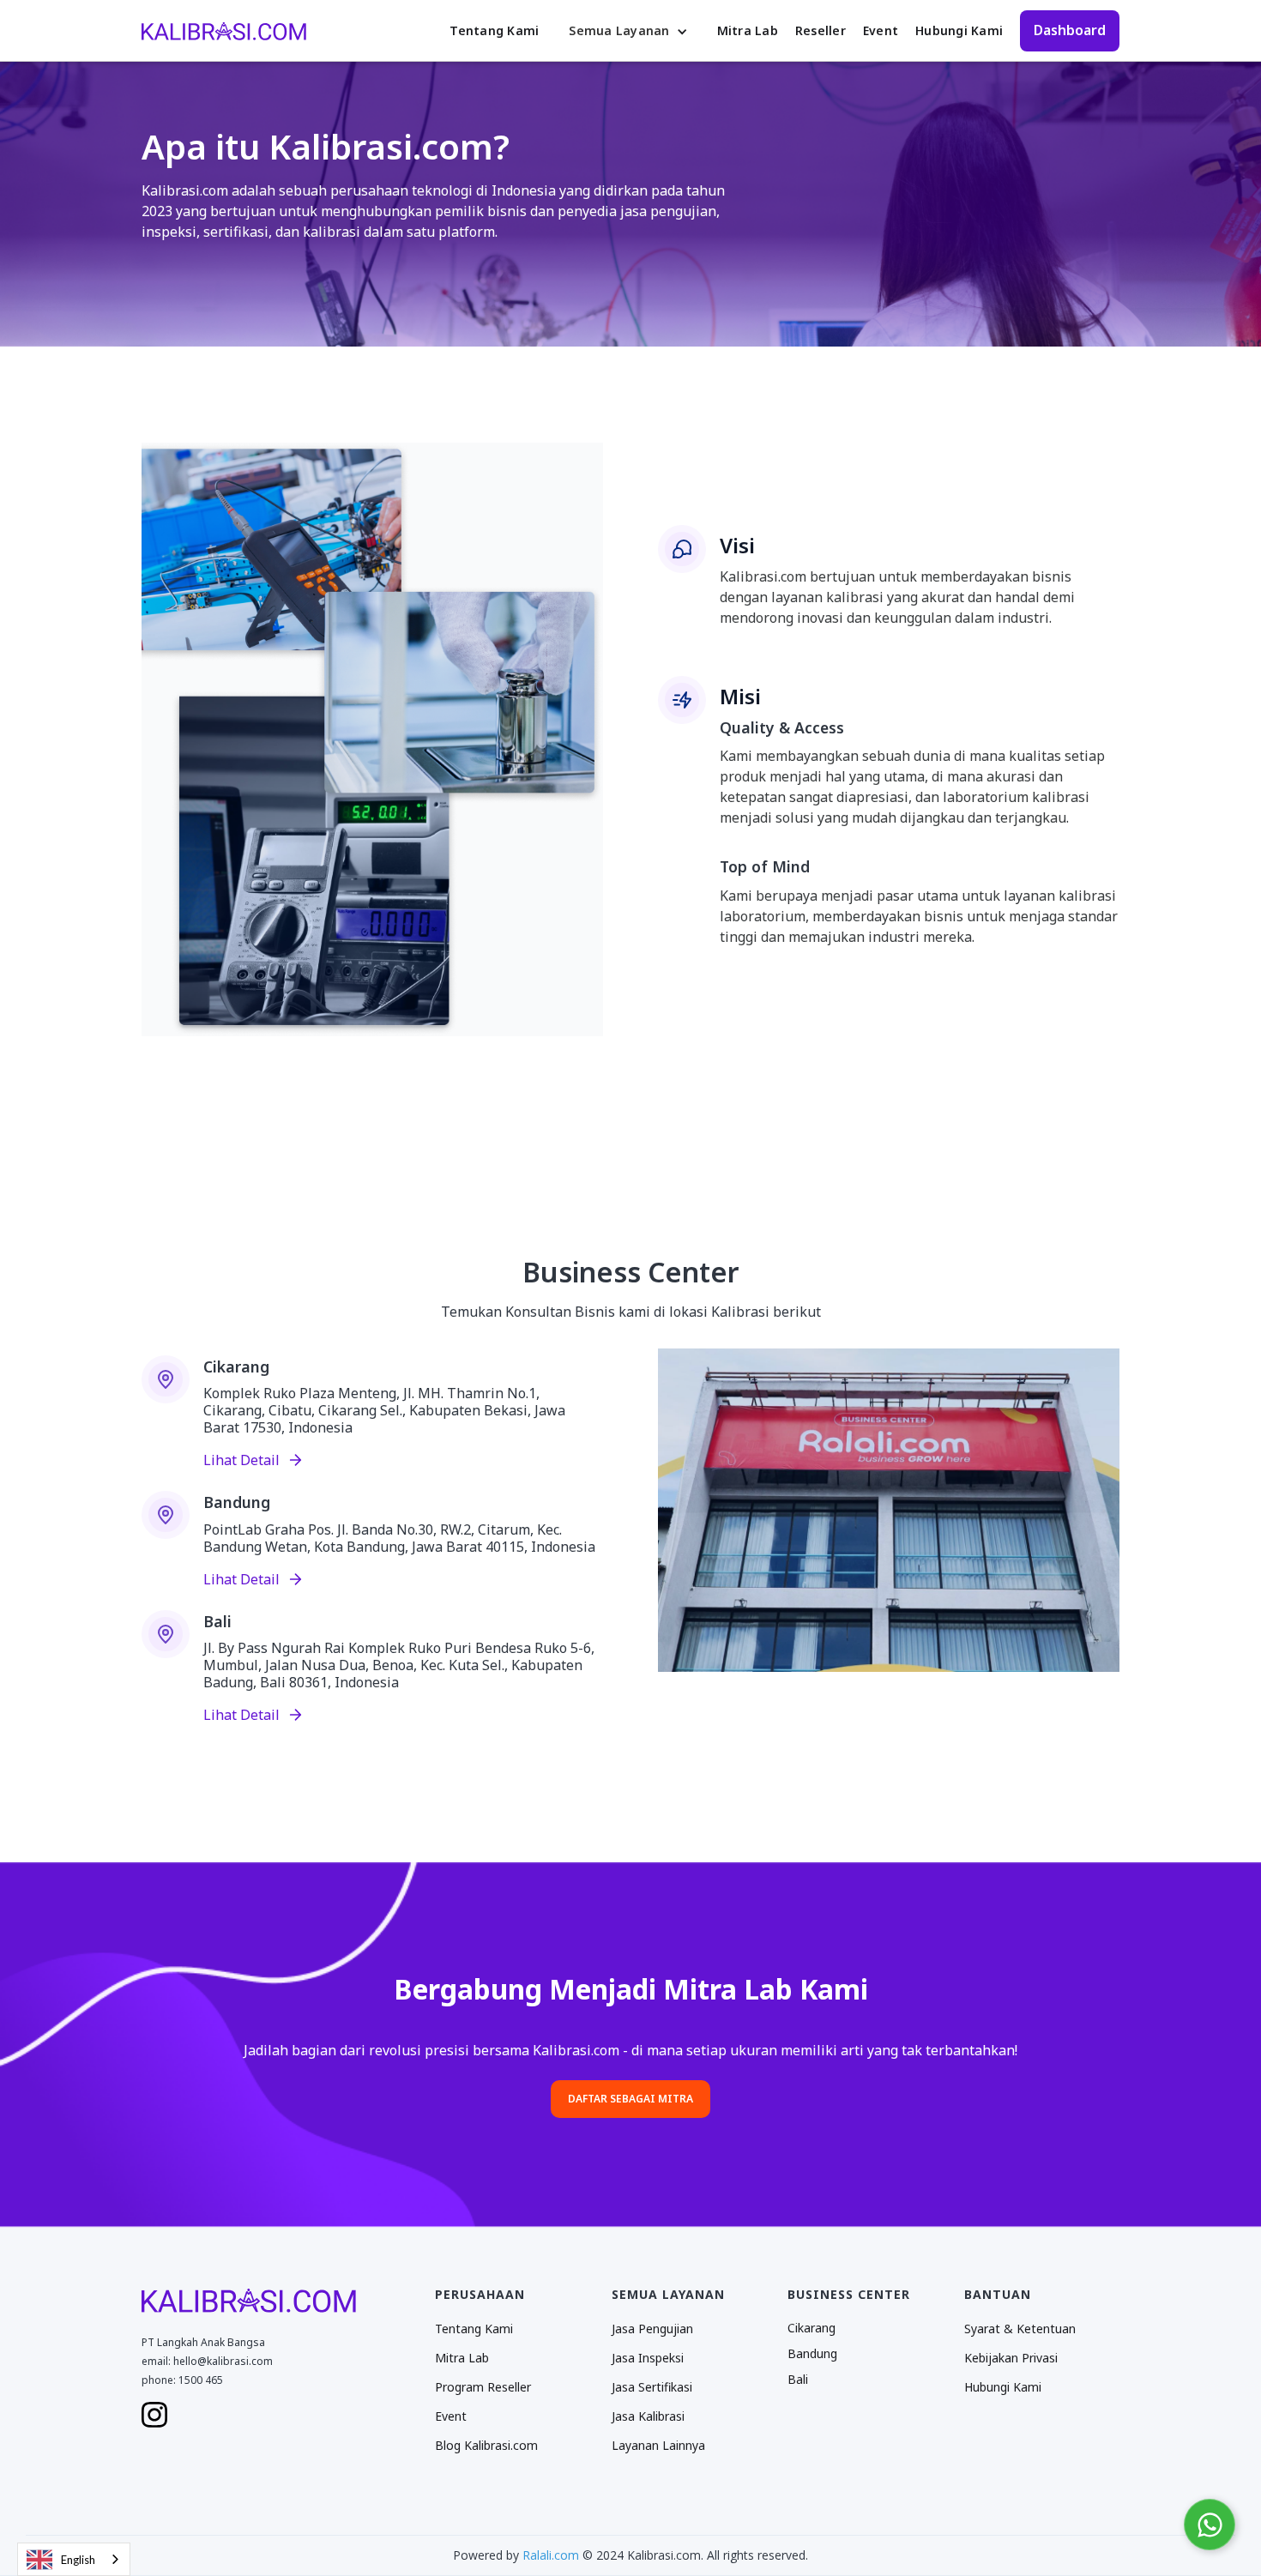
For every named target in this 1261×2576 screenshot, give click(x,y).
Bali (798, 2379)
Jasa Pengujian (652, 2329)
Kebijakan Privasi (1011, 2358)
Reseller (821, 30)
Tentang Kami (494, 30)
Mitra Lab (748, 30)
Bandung (812, 2353)
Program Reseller (483, 2387)
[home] (224, 30)
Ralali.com (551, 2555)
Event (881, 30)
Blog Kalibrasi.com (486, 2446)
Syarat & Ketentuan (1020, 2329)
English (78, 2560)
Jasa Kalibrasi (648, 2416)
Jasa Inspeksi (648, 2358)
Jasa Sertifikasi (652, 2387)
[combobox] (74, 2559)
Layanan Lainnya (658, 2446)
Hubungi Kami (959, 30)
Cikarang (812, 2328)
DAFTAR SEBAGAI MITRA (630, 2099)
